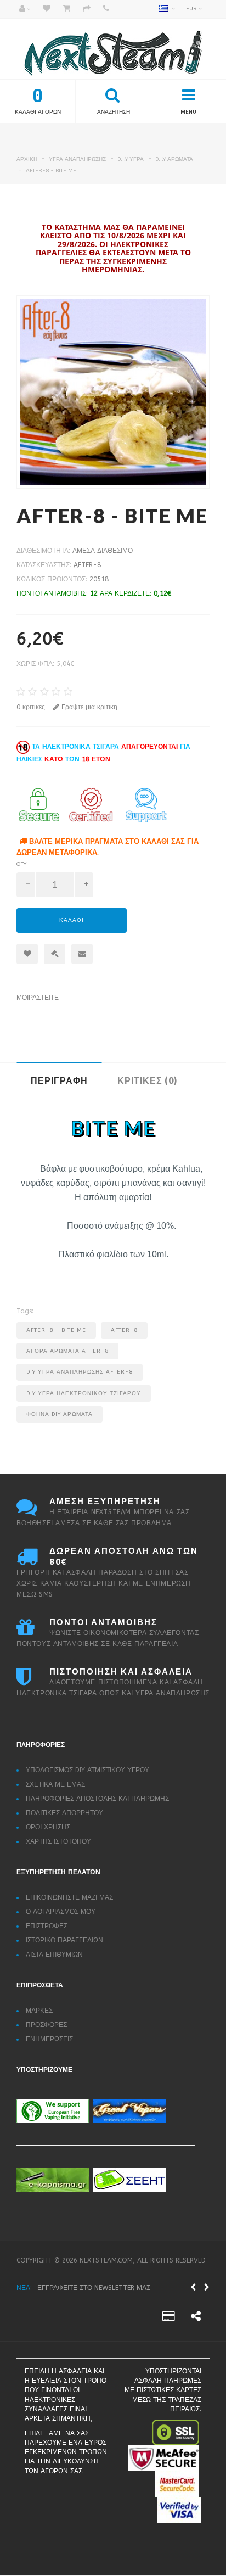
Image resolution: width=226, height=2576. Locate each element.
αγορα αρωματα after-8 (67, 1351)
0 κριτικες (31, 707)
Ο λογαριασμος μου (61, 1912)
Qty (21, 864)
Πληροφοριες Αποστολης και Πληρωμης (97, 1799)
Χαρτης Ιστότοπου (58, 1841)
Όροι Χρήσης (48, 1827)
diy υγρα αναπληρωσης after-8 (80, 1372)
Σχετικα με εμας (55, 1784)
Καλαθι (72, 920)
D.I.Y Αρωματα (174, 159)
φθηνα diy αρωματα (60, 1414)
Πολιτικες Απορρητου (64, 1813)
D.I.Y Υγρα (131, 159)
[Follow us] (168, 2323)
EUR (192, 9)
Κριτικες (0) (147, 1080)
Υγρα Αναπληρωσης (77, 159)
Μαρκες (39, 2011)
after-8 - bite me (51, 171)
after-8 (87, 565)
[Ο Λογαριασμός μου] (25, 9)
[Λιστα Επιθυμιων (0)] (47, 9)
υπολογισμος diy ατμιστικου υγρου (87, 1770)
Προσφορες (46, 2025)
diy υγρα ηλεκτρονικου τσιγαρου (84, 1393)
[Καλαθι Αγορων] (67, 9)
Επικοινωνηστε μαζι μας (69, 1897)
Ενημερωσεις (49, 2039)
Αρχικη (27, 159)
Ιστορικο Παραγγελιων (64, 1940)
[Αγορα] (87, 9)
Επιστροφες (47, 1926)
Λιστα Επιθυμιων (54, 1955)
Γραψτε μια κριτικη (88, 707)
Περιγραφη (59, 1080)
